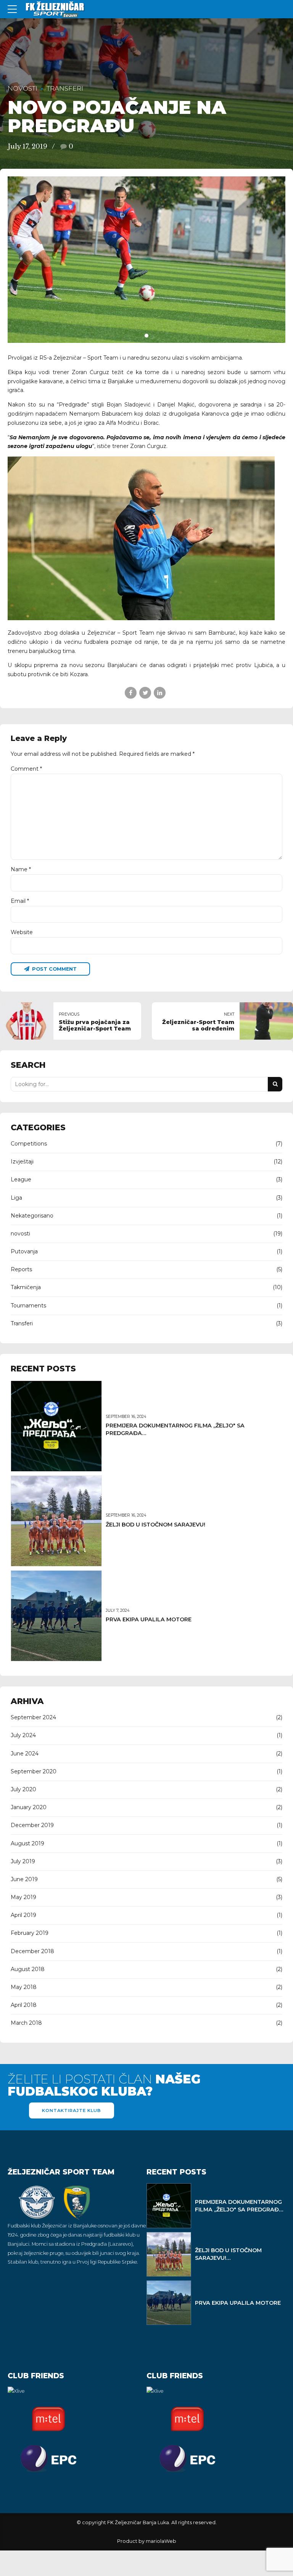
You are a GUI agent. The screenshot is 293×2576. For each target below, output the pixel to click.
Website (22, 932)
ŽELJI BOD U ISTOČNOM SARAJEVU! (155, 1525)
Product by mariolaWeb (147, 2541)
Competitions (29, 1144)
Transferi (65, 88)
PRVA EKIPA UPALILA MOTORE (149, 1619)
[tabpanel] (146, 260)
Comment (26, 769)
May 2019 (23, 1897)
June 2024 (25, 1754)
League (21, 1179)
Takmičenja (26, 1287)
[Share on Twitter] (145, 693)
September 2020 (34, 1771)
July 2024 (23, 1735)
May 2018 (24, 1987)
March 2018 (26, 2023)
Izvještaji (22, 1162)
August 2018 (28, 1969)
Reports (21, 1269)
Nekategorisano (32, 1216)
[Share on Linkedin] (160, 693)
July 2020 (23, 1789)
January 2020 (29, 1807)
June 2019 (24, 1879)
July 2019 (23, 1861)
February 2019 (30, 1933)
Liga (16, 1198)
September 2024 (33, 1717)
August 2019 (27, 1843)
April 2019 (23, 1915)
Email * (20, 901)
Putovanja (24, 1251)
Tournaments (28, 1306)
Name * (21, 869)
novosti (23, 88)
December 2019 (32, 1825)
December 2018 (32, 1951)
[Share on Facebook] (131, 693)
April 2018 (24, 2005)
